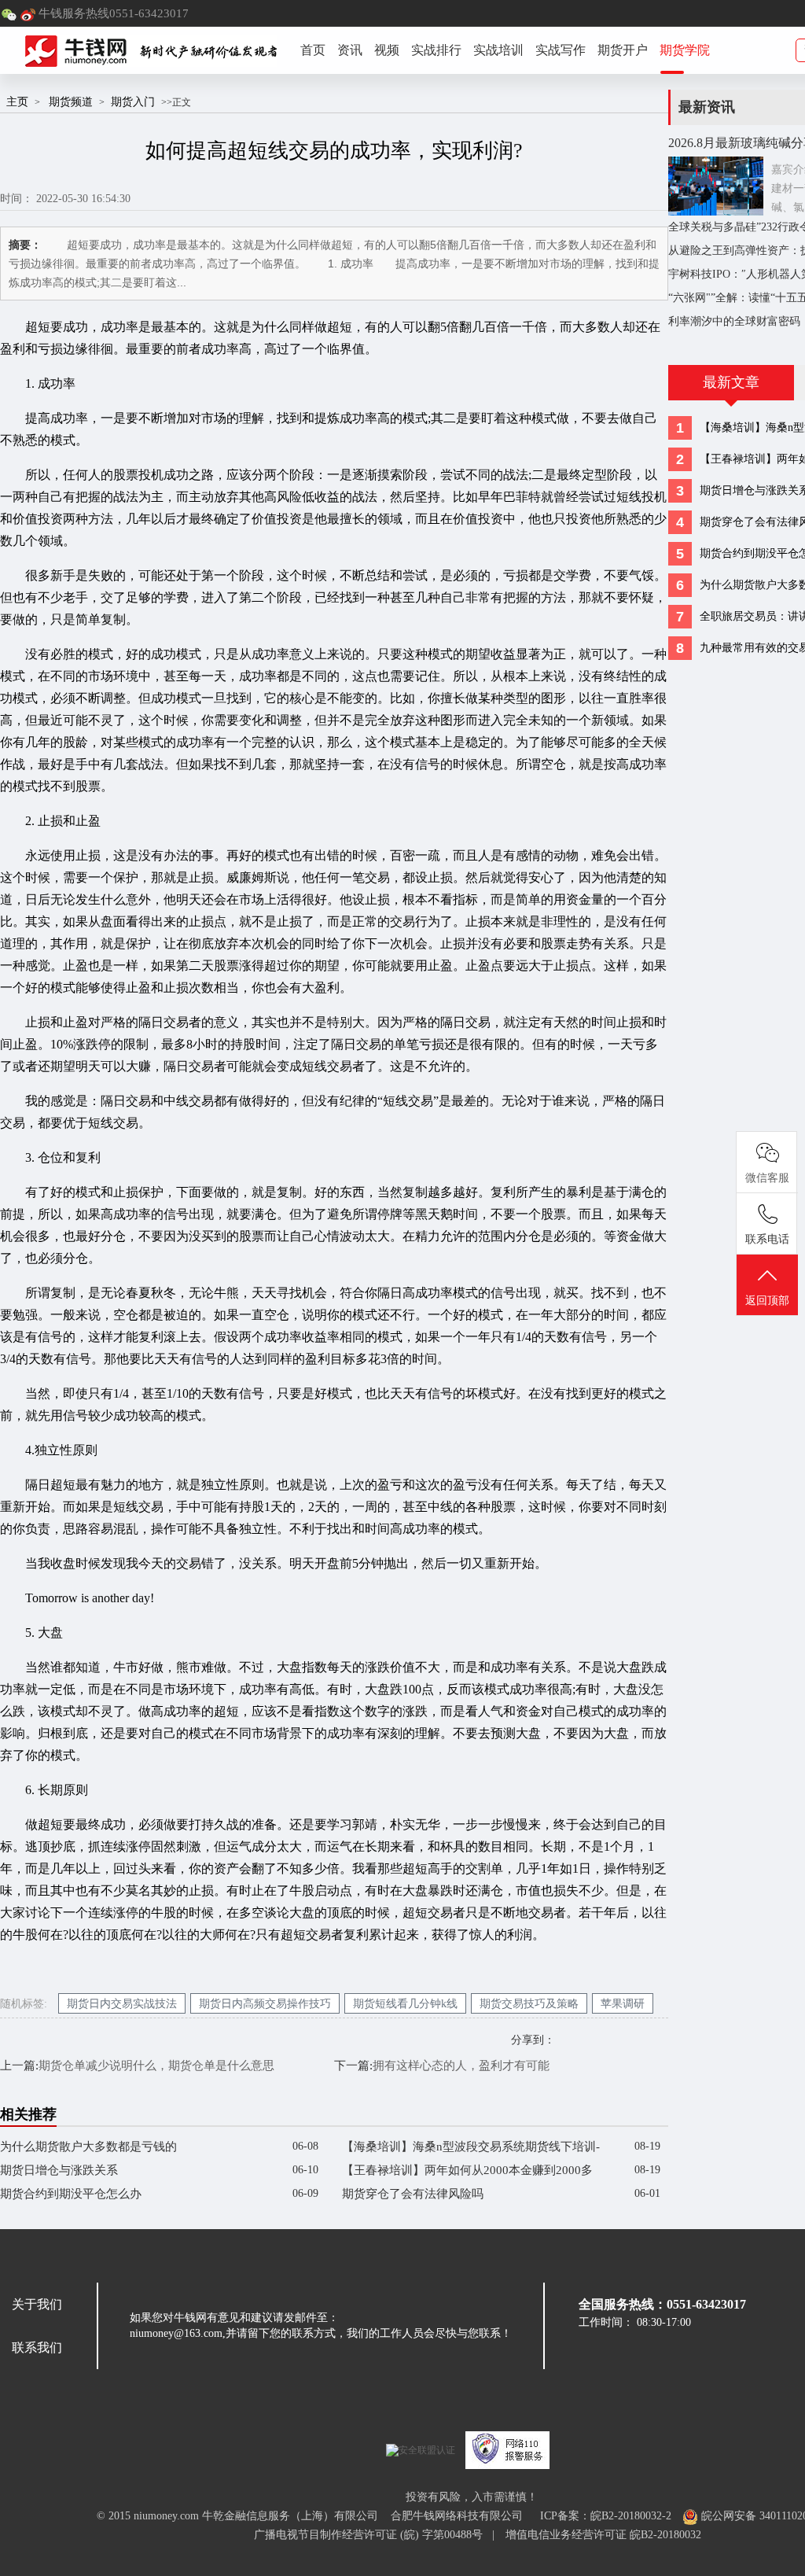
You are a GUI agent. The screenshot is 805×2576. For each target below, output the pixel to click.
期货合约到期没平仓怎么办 (71, 2194)
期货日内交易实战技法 (122, 2004)
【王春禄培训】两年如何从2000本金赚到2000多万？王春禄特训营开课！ (467, 2173)
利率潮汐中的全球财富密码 (734, 321)
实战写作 (561, 50)
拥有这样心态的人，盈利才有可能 (461, 2066)
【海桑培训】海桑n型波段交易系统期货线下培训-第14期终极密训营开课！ (471, 2149)
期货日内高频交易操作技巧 (265, 2004)
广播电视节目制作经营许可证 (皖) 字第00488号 (373, 2535)
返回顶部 (767, 1301)
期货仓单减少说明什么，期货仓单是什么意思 (156, 2066)
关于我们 (37, 2304)
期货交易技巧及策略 (529, 2004)
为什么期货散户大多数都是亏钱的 (88, 2147)
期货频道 (71, 101)
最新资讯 (707, 107)
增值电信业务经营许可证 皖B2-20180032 (603, 2535)
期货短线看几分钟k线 (405, 2004)
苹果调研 (623, 2004)
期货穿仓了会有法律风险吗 (413, 2194)
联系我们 (37, 2348)
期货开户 (623, 50)
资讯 (350, 50)
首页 (313, 50)
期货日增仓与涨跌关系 (59, 2170)
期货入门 (133, 101)
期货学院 (685, 50)
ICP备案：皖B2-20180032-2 (606, 2516)
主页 (17, 101)
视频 (387, 50)
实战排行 (436, 50)
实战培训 (498, 50)
